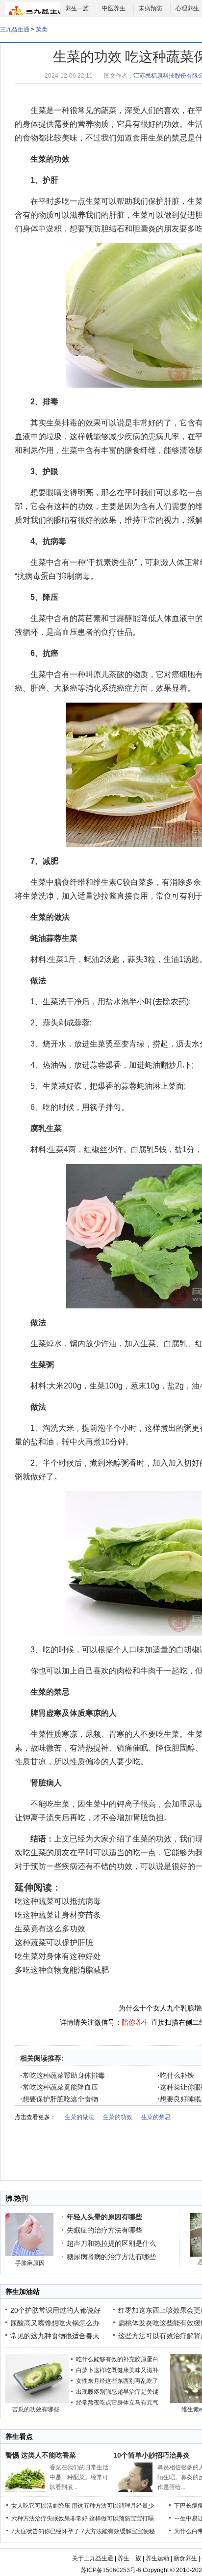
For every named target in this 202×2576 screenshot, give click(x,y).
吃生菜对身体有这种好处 (58, 1956)
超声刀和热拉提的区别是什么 (111, 2243)
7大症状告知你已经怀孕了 (45, 2531)
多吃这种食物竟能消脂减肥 (62, 1970)
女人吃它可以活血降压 (41, 2506)
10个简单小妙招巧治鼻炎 (151, 2455)
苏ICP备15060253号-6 (111, 2570)
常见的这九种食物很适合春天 (55, 2336)
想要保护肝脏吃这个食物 (59, 2099)
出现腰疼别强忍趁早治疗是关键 (117, 2392)
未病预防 (151, 8)
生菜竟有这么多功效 (50, 1929)
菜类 (42, 29)
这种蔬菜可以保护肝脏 (54, 1942)
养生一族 (77, 8)
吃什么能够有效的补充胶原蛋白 (117, 2359)
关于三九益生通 (93, 2558)
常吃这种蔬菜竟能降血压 (59, 2087)
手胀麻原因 (30, 2263)
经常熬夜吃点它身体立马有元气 (117, 2403)
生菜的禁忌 (168, 138)
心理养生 (187, 8)
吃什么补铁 (176, 2075)
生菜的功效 (50, 159)
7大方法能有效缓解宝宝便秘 (118, 2531)
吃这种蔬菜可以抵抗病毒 (58, 1901)
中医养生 (114, 8)
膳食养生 (185, 2558)
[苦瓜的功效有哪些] (37, 2401)
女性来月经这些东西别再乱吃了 (117, 2381)
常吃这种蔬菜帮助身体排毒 (63, 2075)
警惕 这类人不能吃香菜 (41, 2455)
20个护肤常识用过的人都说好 (55, 2310)
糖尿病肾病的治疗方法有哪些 (111, 2257)
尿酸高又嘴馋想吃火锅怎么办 (55, 2323)
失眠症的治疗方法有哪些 (104, 2230)
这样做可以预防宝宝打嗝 (122, 2519)
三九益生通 (15, 29)
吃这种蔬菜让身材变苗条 (58, 1915)
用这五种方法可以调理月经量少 (113, 2506)
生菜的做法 (79, 2117)
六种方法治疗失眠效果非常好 (50, 2519)
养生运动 (157, 2558)
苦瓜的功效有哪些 (36, 2409)
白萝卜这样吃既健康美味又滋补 (117, 2370)
